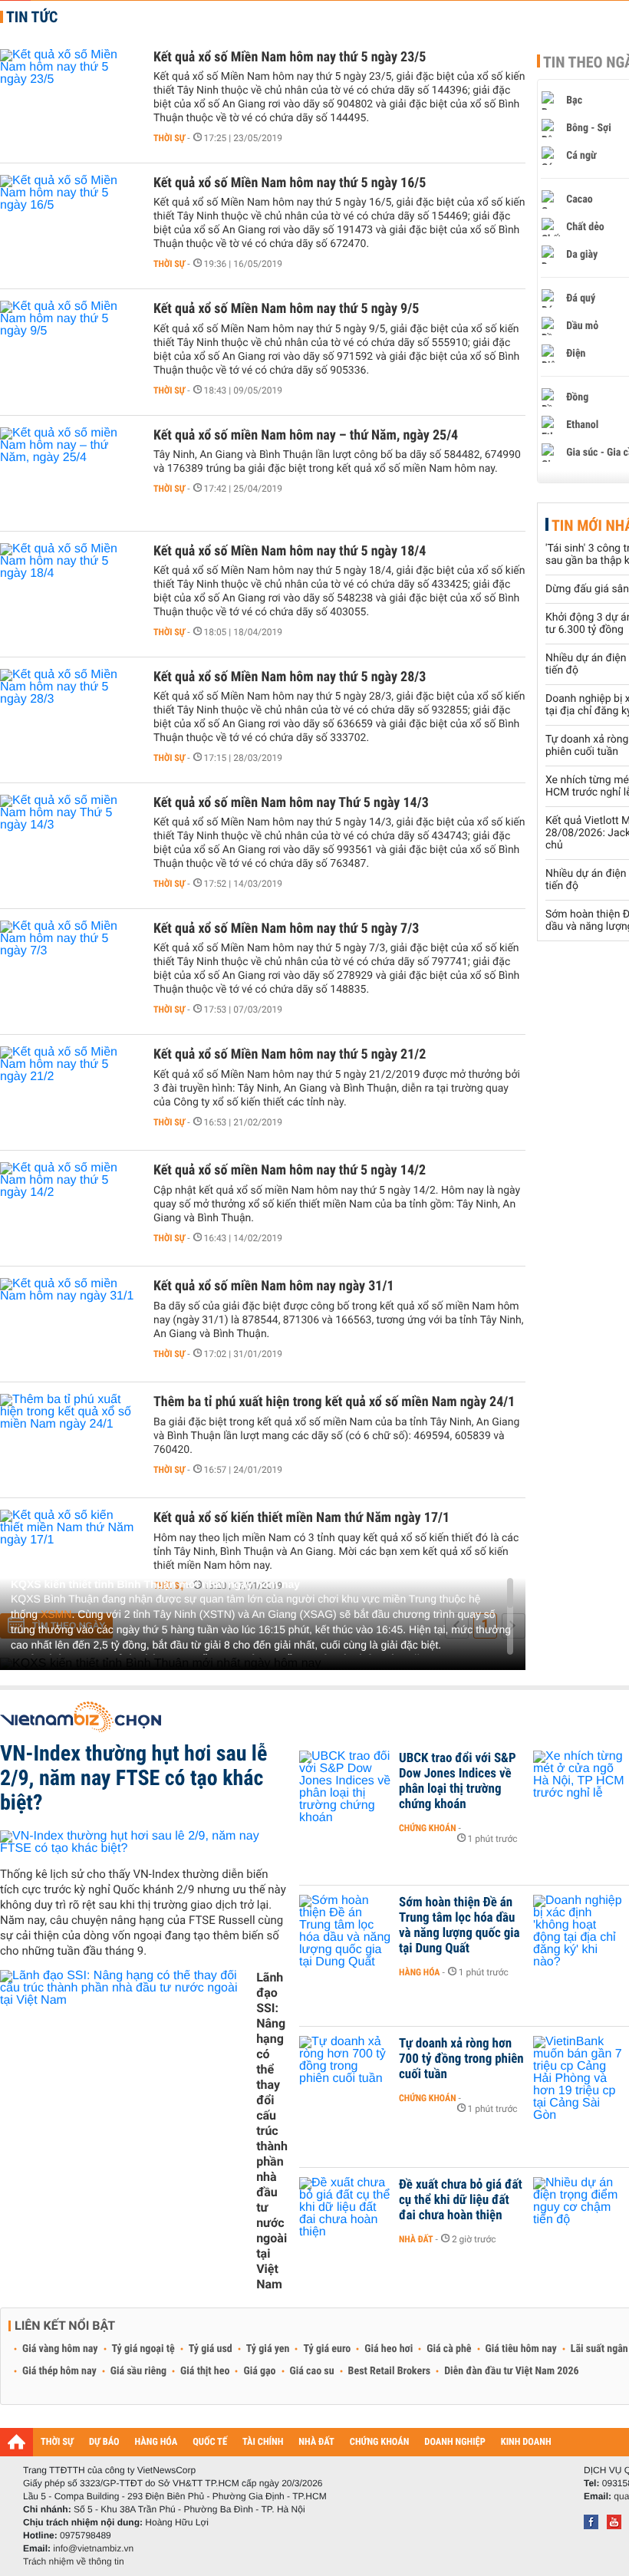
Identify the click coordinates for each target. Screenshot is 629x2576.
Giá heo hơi (389, 2349)
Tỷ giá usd (211, 2349)
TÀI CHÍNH (263, 2442)
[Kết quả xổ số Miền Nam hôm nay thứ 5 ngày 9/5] (69, 347)
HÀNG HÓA (156, 2442)
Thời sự (169, 138)
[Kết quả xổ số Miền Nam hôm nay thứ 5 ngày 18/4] (69, 589)
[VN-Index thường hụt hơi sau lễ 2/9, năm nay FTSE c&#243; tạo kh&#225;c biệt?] (144, 1843)
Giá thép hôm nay (59, 2371)
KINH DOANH (526, 2442)
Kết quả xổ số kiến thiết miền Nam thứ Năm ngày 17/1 (301, 1518)
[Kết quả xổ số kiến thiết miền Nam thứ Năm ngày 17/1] (69, 1556)
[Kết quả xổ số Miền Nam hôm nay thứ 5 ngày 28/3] (69, 715)
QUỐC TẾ (210, 2442)
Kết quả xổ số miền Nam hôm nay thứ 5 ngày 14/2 (290, 1170)
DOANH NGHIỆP (454, 2442)
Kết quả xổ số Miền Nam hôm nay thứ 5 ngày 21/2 (290, 1054)
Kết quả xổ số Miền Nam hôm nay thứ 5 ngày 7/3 (286, 929)
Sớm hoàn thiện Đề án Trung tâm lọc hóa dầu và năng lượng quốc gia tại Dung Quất (459, 1925)
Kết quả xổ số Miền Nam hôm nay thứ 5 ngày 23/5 (290, 57)
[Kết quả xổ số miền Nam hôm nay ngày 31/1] (69, 1324)
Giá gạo (259, 2371)
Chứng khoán (428, 1828)
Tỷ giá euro (327, 2349)
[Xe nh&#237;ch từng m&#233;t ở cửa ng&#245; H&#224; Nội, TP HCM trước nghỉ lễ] (579, 1781)
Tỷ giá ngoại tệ (143, 2349)
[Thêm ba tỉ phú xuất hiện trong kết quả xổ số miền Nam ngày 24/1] (69, 1440)
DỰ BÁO (104, 2442)
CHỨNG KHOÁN (380, 2442)
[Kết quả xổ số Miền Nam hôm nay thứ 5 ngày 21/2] (69, 1092)
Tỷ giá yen (268, 2349)
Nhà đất (416, 2239)
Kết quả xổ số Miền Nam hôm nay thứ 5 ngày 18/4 (290, 551)
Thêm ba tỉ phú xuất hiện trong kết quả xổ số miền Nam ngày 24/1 (334, 1402)
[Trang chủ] (16, 2442)
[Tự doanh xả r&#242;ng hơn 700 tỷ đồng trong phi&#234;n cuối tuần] (345, 2067)
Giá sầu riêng (138, 2371)
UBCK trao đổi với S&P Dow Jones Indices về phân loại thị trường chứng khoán (458, 1781)
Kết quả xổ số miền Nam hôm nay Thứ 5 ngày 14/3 (291, 803)
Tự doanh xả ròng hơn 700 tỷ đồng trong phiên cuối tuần (461, 2059)
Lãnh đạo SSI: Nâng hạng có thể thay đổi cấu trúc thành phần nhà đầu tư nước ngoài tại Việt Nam (272, 2131)
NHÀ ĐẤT (316, 2442)
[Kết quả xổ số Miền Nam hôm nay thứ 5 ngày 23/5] (69, 95)
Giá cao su (312, 2371)
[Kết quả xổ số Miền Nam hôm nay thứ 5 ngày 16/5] (69, 221)
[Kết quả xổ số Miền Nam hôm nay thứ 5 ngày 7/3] (69, 967)
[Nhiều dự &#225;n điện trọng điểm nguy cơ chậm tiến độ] (579, 2208)
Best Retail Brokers (390, 2371)
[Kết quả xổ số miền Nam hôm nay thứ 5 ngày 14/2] (69, 1208)
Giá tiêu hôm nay (521, 2349)
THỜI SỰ (57, 2442)
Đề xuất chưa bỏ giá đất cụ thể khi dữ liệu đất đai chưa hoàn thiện (461, 2200)
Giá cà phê (449, 2349)
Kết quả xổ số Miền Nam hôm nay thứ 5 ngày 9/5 (286, 309)
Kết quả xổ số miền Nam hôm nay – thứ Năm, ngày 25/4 (306, 435)
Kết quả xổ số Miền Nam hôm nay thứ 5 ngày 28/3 (290, 677)
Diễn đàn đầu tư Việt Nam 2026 (511, 2371)
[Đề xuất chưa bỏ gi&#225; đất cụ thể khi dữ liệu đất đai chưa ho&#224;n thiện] (345, 2208)
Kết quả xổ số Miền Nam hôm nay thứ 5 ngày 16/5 (290, 183)
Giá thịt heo (205, 2371)
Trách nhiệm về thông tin (74, 2561)
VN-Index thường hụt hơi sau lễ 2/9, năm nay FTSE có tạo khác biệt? (133, 1778)
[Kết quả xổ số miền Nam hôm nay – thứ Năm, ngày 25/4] (69, 473)
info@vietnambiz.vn (93, 2548)
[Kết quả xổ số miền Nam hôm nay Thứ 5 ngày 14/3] (69, 841)
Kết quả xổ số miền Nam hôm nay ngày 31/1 (274, 1286)
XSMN (56, 1614)
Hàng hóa (419, 1972)
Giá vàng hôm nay (60, 2349)
